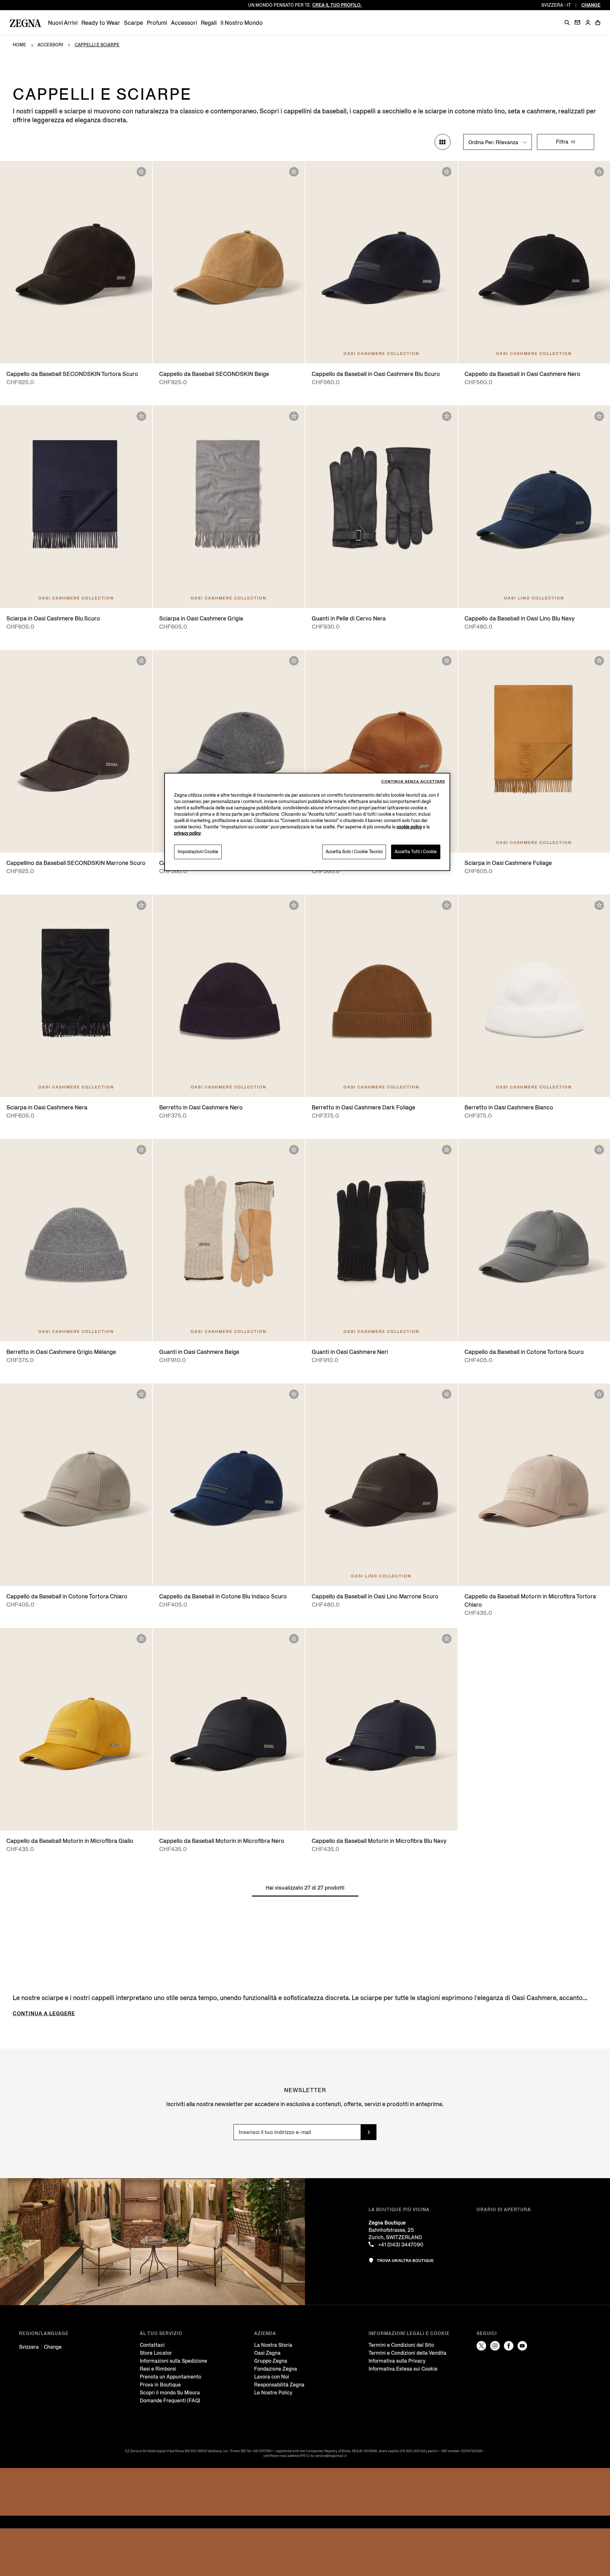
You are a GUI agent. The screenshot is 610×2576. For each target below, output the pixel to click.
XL (397, 352)
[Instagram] (495, 2346)
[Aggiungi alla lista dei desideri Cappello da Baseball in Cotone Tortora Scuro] (599, 1150)
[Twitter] (481, 2346)
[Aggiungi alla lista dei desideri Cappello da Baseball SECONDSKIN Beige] (294, 172)
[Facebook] (509, 2346)
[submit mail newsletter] (369, 2132)
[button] (567, 23)
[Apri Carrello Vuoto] (598, 23)
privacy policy (187, 833)
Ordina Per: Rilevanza (494, 142)
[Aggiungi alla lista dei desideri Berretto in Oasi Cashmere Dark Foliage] (447, 905)
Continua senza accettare (413, 782)
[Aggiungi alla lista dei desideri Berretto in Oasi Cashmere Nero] (294, 905)
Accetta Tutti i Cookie (416, 852)
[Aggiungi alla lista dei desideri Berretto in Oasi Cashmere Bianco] (599, 905)
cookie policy (409, 827)
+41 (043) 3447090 (400, 2245)
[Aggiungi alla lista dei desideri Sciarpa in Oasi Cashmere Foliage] (599, 661)
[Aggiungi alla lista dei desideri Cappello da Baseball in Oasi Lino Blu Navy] (599, 416)
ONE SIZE (76, 597)
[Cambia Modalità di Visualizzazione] (443, 142)
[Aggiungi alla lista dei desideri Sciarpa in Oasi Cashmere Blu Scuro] (141, 416)
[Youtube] (522, 2346)
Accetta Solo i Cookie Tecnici (354, 852)
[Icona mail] (577, 22)
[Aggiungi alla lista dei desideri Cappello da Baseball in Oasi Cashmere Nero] (599, 172)
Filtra (563, 142)
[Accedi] (588, 23)
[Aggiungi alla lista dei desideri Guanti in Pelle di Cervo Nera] (447, 416)
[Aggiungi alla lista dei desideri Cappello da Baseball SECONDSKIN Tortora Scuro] (141, 172)
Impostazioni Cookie (198, 852)
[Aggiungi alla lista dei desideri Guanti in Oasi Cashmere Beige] (294, 1150)
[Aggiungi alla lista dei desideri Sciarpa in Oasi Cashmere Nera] (141, 905)
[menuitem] (63, 23)
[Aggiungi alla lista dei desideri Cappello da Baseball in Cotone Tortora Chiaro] (141, 1394)
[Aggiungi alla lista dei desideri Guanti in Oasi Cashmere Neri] (447, 1150)
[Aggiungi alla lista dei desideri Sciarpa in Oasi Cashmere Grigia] (294, 416)
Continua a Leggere (44, 2014)
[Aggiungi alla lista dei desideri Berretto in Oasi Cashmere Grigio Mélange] (141, 1150)
